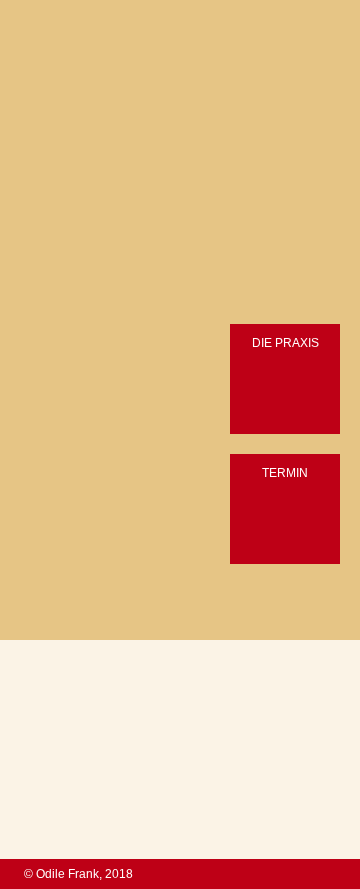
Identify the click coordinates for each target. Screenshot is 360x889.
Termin (285, 473)
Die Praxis (285, 343)
